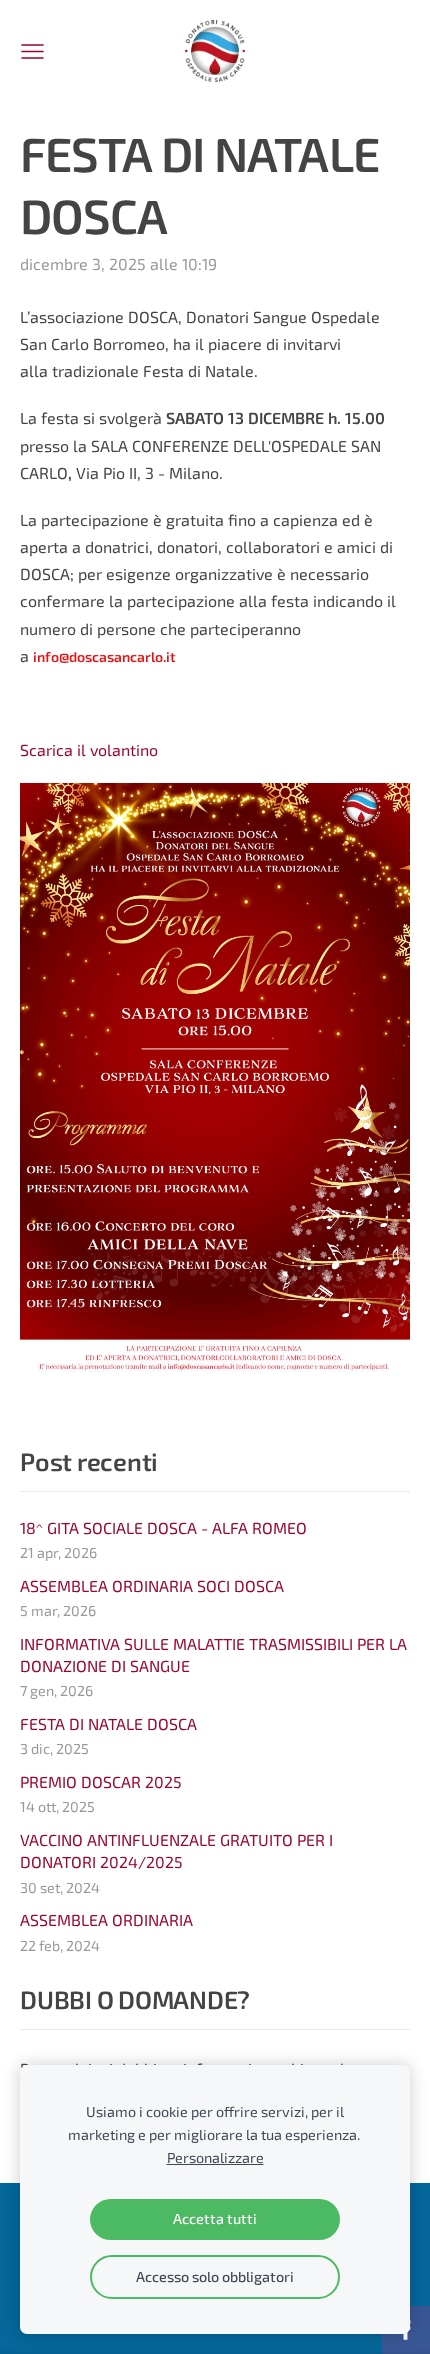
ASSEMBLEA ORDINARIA (106, 1919)
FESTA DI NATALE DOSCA (108, 1723)
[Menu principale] (32, 51)
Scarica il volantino (89, 749)
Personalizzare (215, 2157)
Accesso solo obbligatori (215, 2276)
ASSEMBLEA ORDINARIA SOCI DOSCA (152, 1585)
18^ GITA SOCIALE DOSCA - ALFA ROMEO (163, 1527)
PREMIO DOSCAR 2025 (101, 1781)
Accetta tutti (215, 2218)
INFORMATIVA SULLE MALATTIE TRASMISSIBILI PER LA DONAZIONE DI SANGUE (213, 1654)
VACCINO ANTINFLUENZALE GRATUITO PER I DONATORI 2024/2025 (176, 1850)
